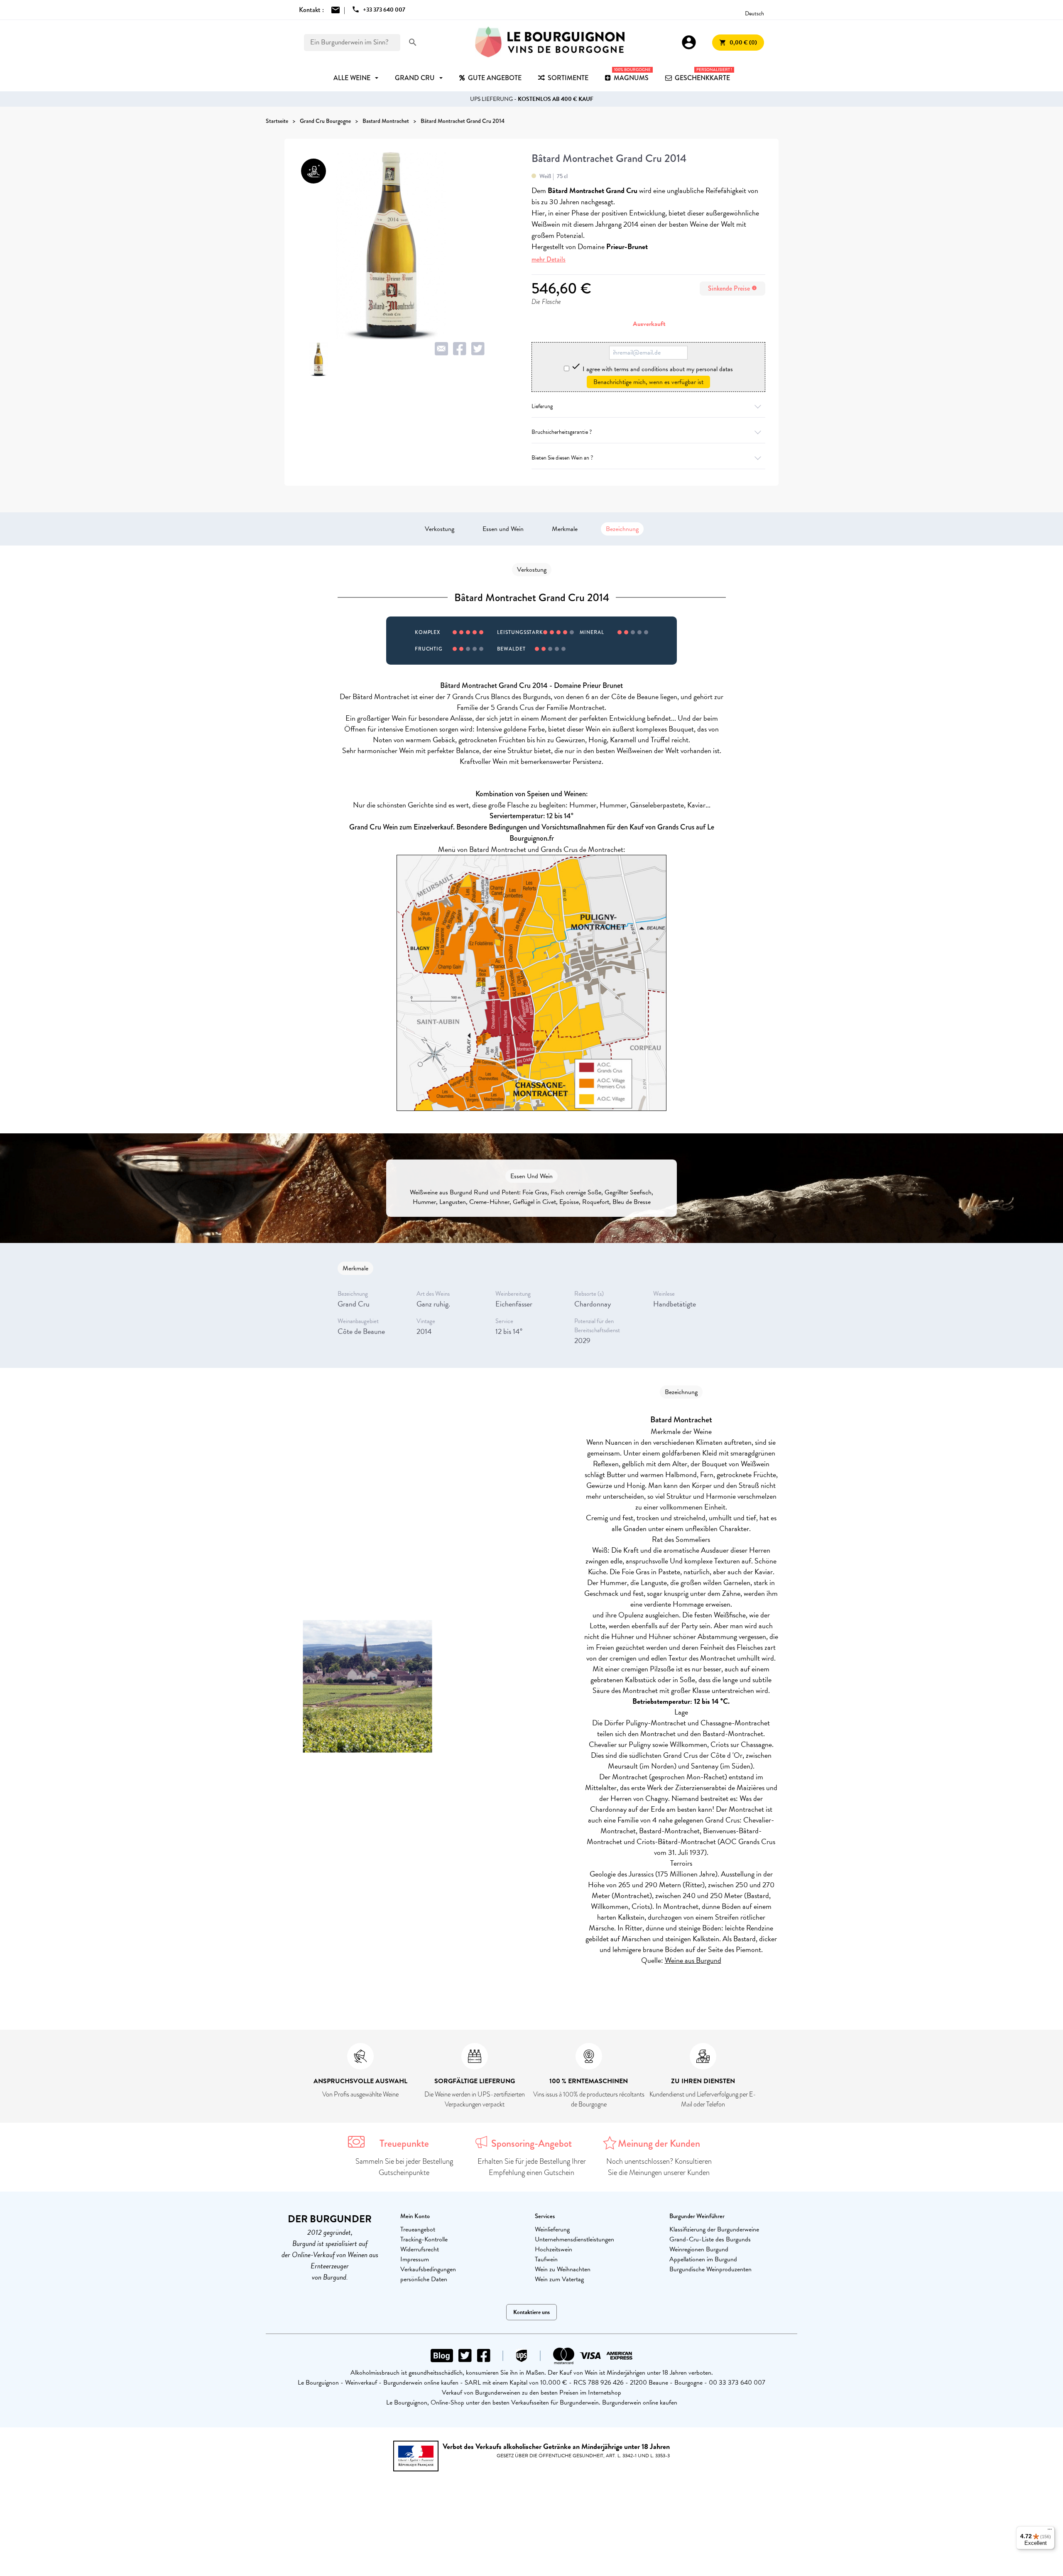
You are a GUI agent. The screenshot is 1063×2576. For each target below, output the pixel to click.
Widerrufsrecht (420, 2249)
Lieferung (542, 406)
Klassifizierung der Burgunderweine (714, 2229)
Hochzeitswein (554, 2249)
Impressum (415, 2259)
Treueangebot (418, 2229)
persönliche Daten (424, 2279)
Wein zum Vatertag (559, 2279)
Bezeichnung (622, 529)
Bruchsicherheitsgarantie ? (562, 432)
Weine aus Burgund (693, 1960)
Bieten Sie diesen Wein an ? (562, 458)
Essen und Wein (503, 529)
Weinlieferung (552, 2229)
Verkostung (440, 529)
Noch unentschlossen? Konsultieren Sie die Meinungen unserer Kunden (659, 2167)
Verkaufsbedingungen (428, 2269)
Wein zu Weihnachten (563, 2269)
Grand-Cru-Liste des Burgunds (710, 2239)
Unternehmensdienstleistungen (574, 2239)
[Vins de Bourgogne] (550, 42)
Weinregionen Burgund (699, 2249)
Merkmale (565, 529)
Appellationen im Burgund (703, 2259)
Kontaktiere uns (531, 2312)
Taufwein (546, 2259)
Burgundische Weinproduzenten (710, 2269)
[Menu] (1050, 2531)
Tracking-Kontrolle (424, 2239)
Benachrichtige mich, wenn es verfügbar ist (648, 382)
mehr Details (549, 259)
